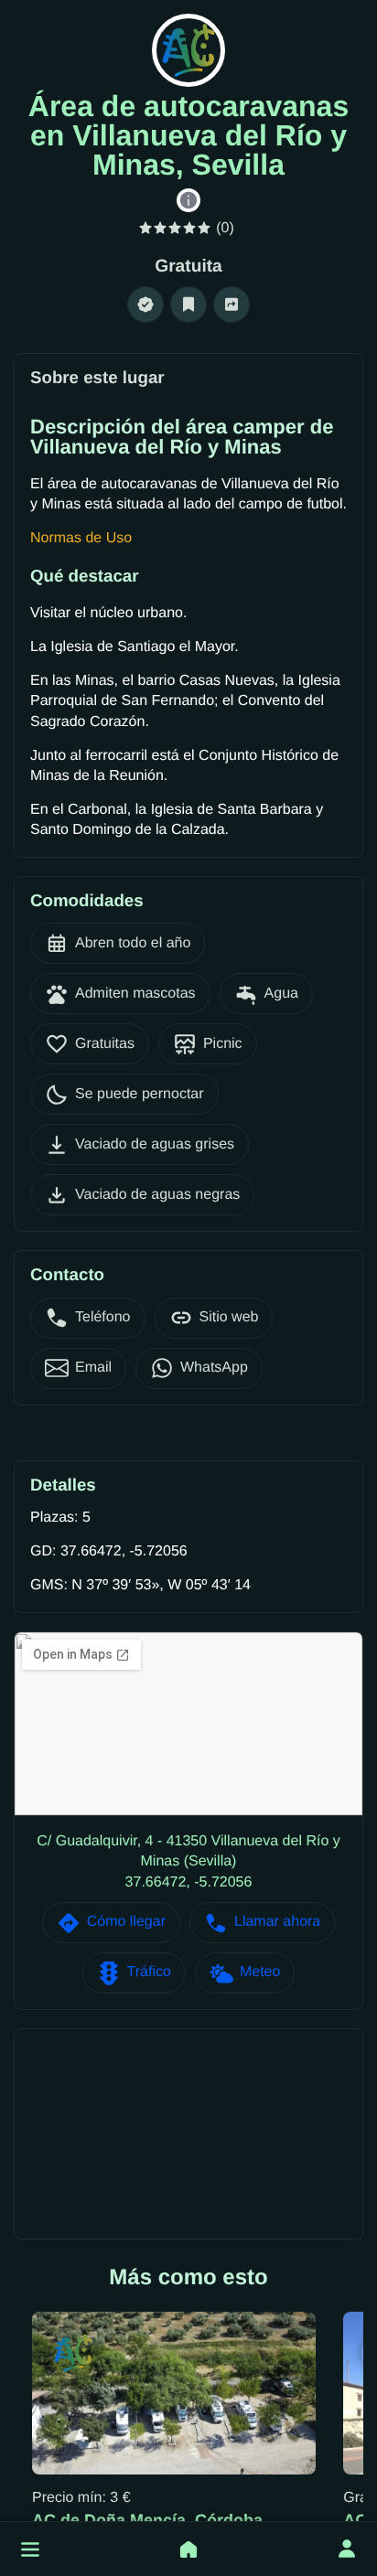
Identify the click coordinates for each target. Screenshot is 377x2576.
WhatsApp (214, 1368)
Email (93, 1368)
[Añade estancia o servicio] (188, 2549)
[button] (30, 2549)
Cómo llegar (126, 1922)
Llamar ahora (277, 1922)
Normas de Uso (81, 538)
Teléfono (103, 1317)
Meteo (260, 1972)
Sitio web (229, 1317)
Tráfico (149, 1972)
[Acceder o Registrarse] (347, 2549)
